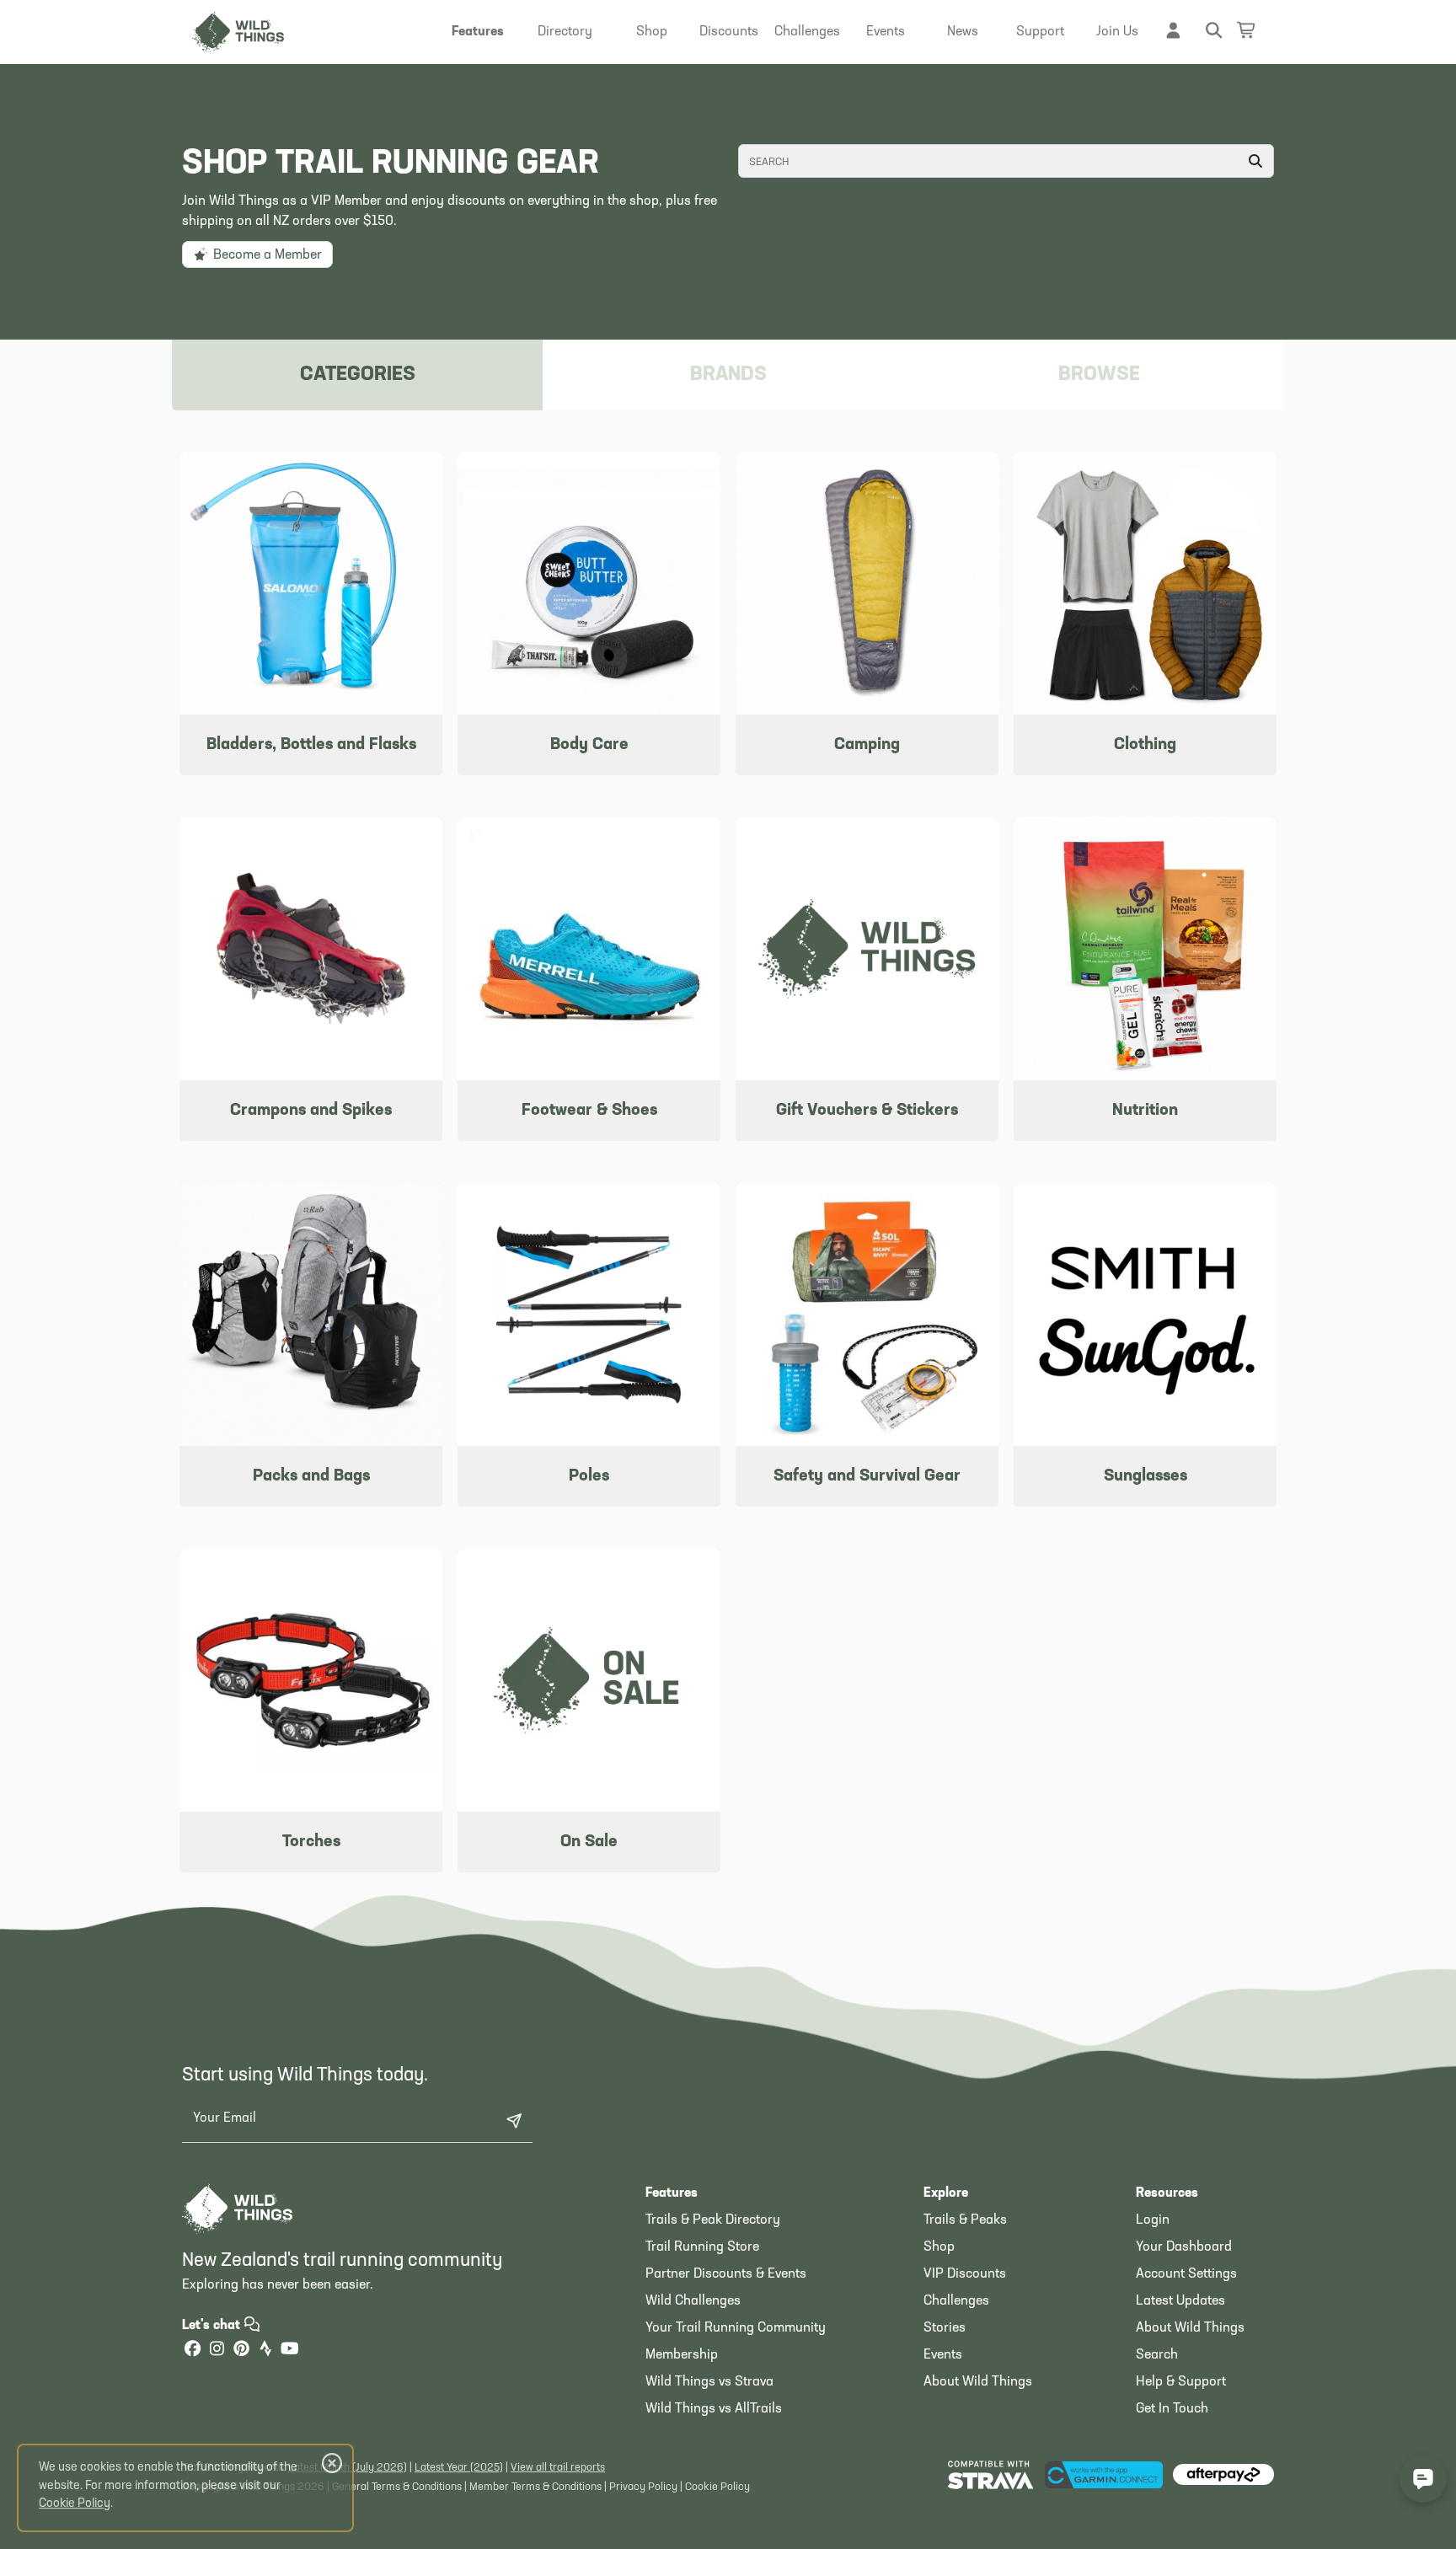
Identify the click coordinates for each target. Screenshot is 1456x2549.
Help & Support (1181, 2382)
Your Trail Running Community (736, 2328)
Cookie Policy (717, 2487)
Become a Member (266, 255)
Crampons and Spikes (311, 1111)
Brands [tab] (728, 375)
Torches (311, 1842)
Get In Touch (1172, 2409)
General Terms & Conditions (397, 2487)
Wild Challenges (693, 2301)
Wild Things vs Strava (709, 2382)
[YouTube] (290, 2351)
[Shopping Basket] (1247, 30)
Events (943, 2355)
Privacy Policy (643, 2487)
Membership (682, 2355)
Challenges (956, 2301)
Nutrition (1145, 1111)
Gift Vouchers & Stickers (867, 1111)
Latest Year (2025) (459, 2468)
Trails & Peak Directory (713, 2220)
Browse (1099, 375)
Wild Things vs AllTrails (714, 2409)
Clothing (1145, 745)
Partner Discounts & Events (726, 2274)
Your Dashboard (1184, 2247)
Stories (945, 2328)
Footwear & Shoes (589, 1111)
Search (1157, 2355)
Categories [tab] (358, 375)
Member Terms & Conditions (535, 2487)
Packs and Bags (311, 1476)
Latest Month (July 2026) (348, 2468)
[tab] (1099, 375)
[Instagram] (217, 2351)
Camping (867, 745)
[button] (478, 32)
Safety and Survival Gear (867, 1476)
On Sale (589, 1842)
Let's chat (213, 2326)
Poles (589, 1476)
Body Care (589, 745)
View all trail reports (558, 2468)
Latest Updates (1180, 2301)
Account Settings (1186, 2274)
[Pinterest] (241, 2351)
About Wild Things (978, 2382)
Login (1153, 2220)
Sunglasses (1146, 1476)
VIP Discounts (965, 2274)
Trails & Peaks (965, 2220)
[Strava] (265, 2351)
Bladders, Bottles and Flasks (311, 745)
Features (672, 2193)
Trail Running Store (702, 2247)
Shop (939, 2247)
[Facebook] (192, 2351)
